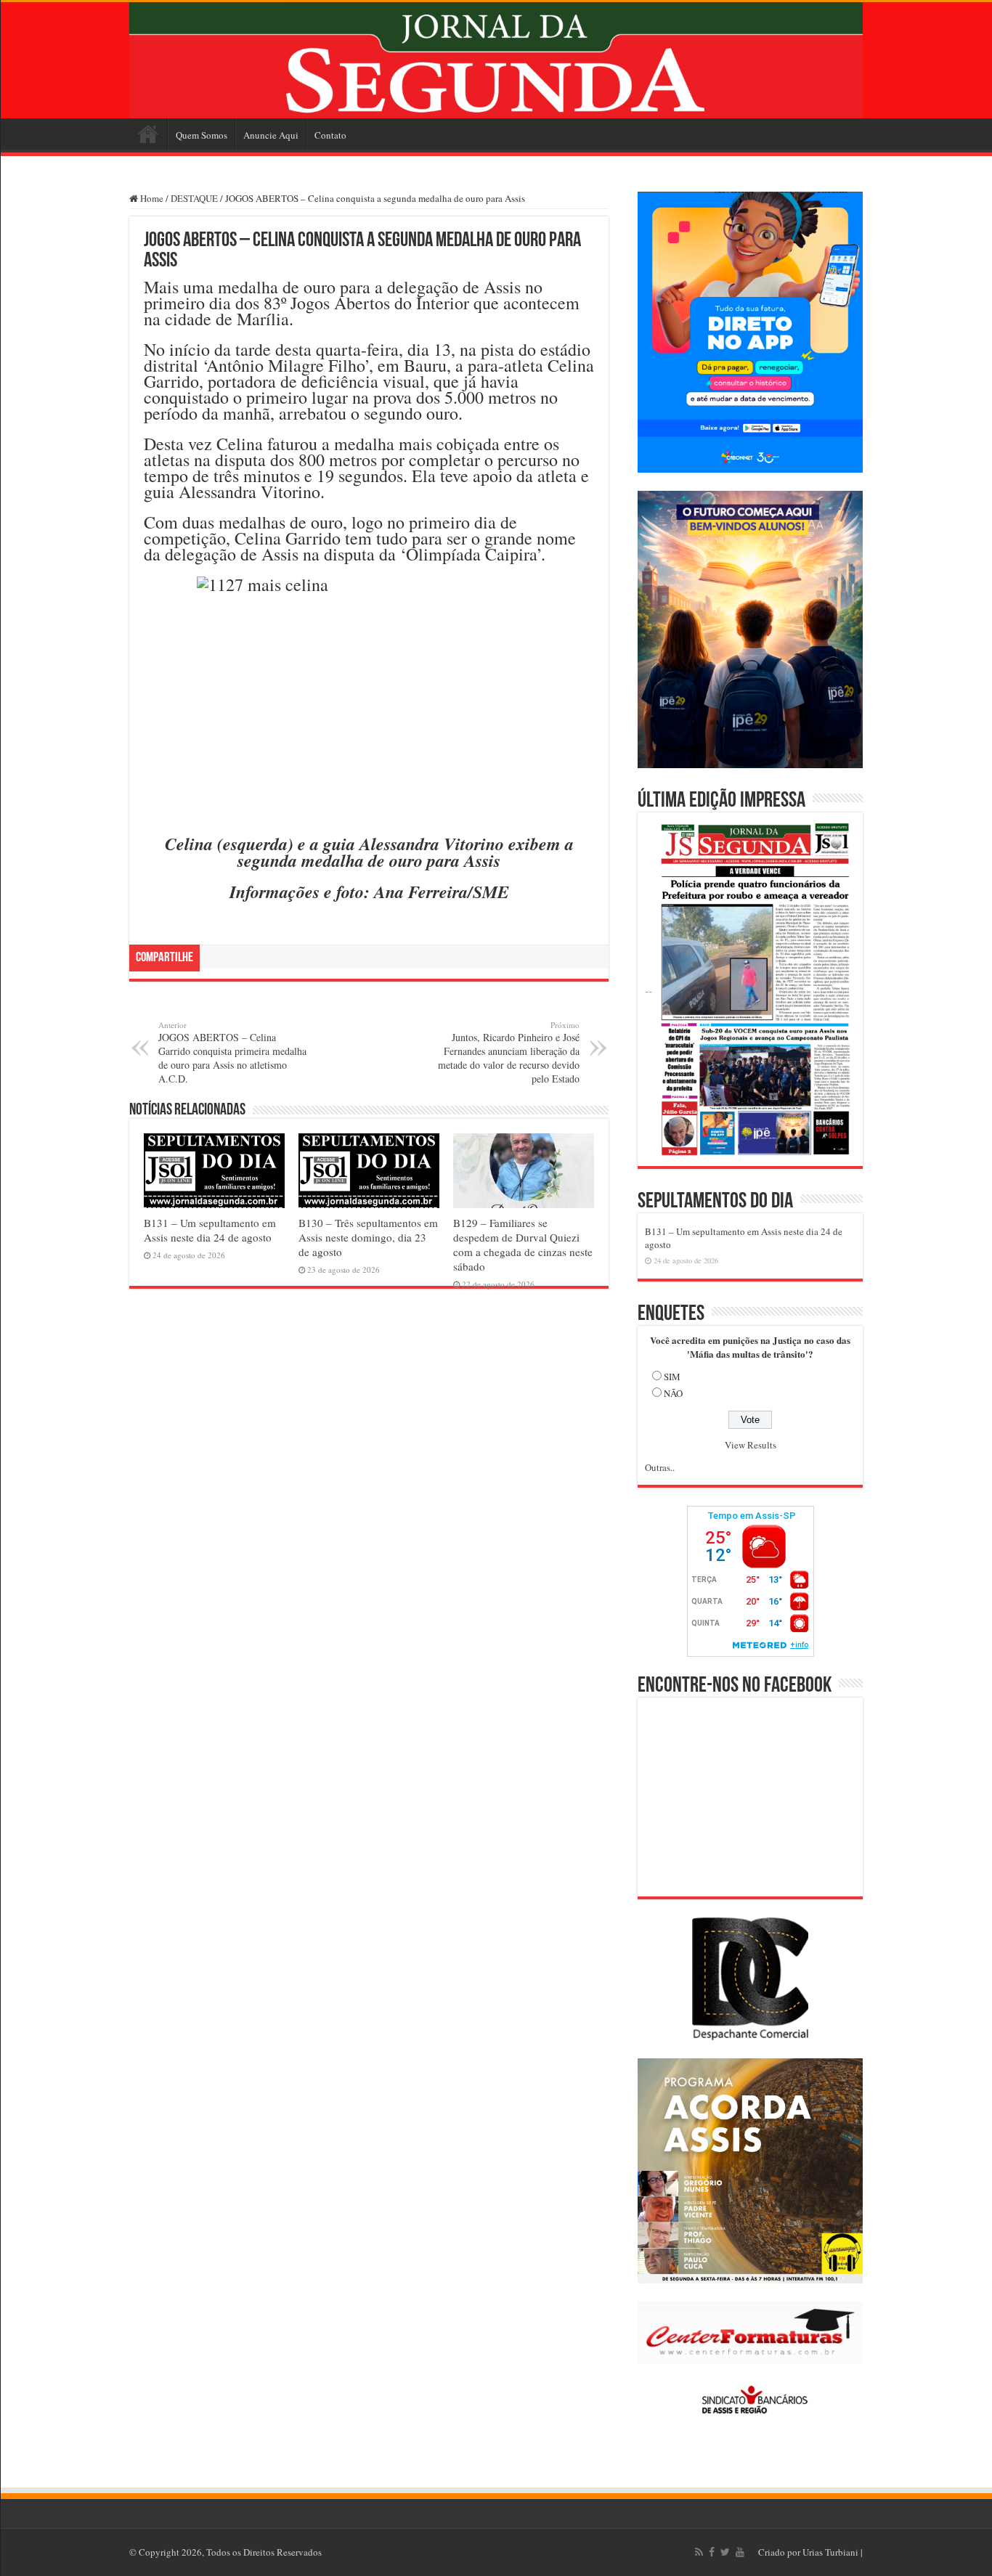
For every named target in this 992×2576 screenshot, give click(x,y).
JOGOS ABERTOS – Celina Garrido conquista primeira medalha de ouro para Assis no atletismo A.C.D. (232, 1052)
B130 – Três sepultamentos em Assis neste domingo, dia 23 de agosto (368, 1237)
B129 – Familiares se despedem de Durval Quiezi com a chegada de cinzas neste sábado (523, 1244)
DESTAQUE (194, 198)
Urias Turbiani (830, 2552)
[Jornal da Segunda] (496, 60)
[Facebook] (712, 2552)
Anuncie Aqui (271, 135)
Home (148, 134)
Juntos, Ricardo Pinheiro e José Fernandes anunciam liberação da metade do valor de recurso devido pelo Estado (509, 1052)
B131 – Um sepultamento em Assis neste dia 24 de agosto (210, 1230)
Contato (330, 135)
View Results (751, 1445)
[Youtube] (740, 2552)
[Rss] (699, 2552)
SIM (672, 1377)
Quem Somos (202, 135)
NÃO (673, 1393)
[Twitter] (725, 2552)
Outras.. (660, 1467)
